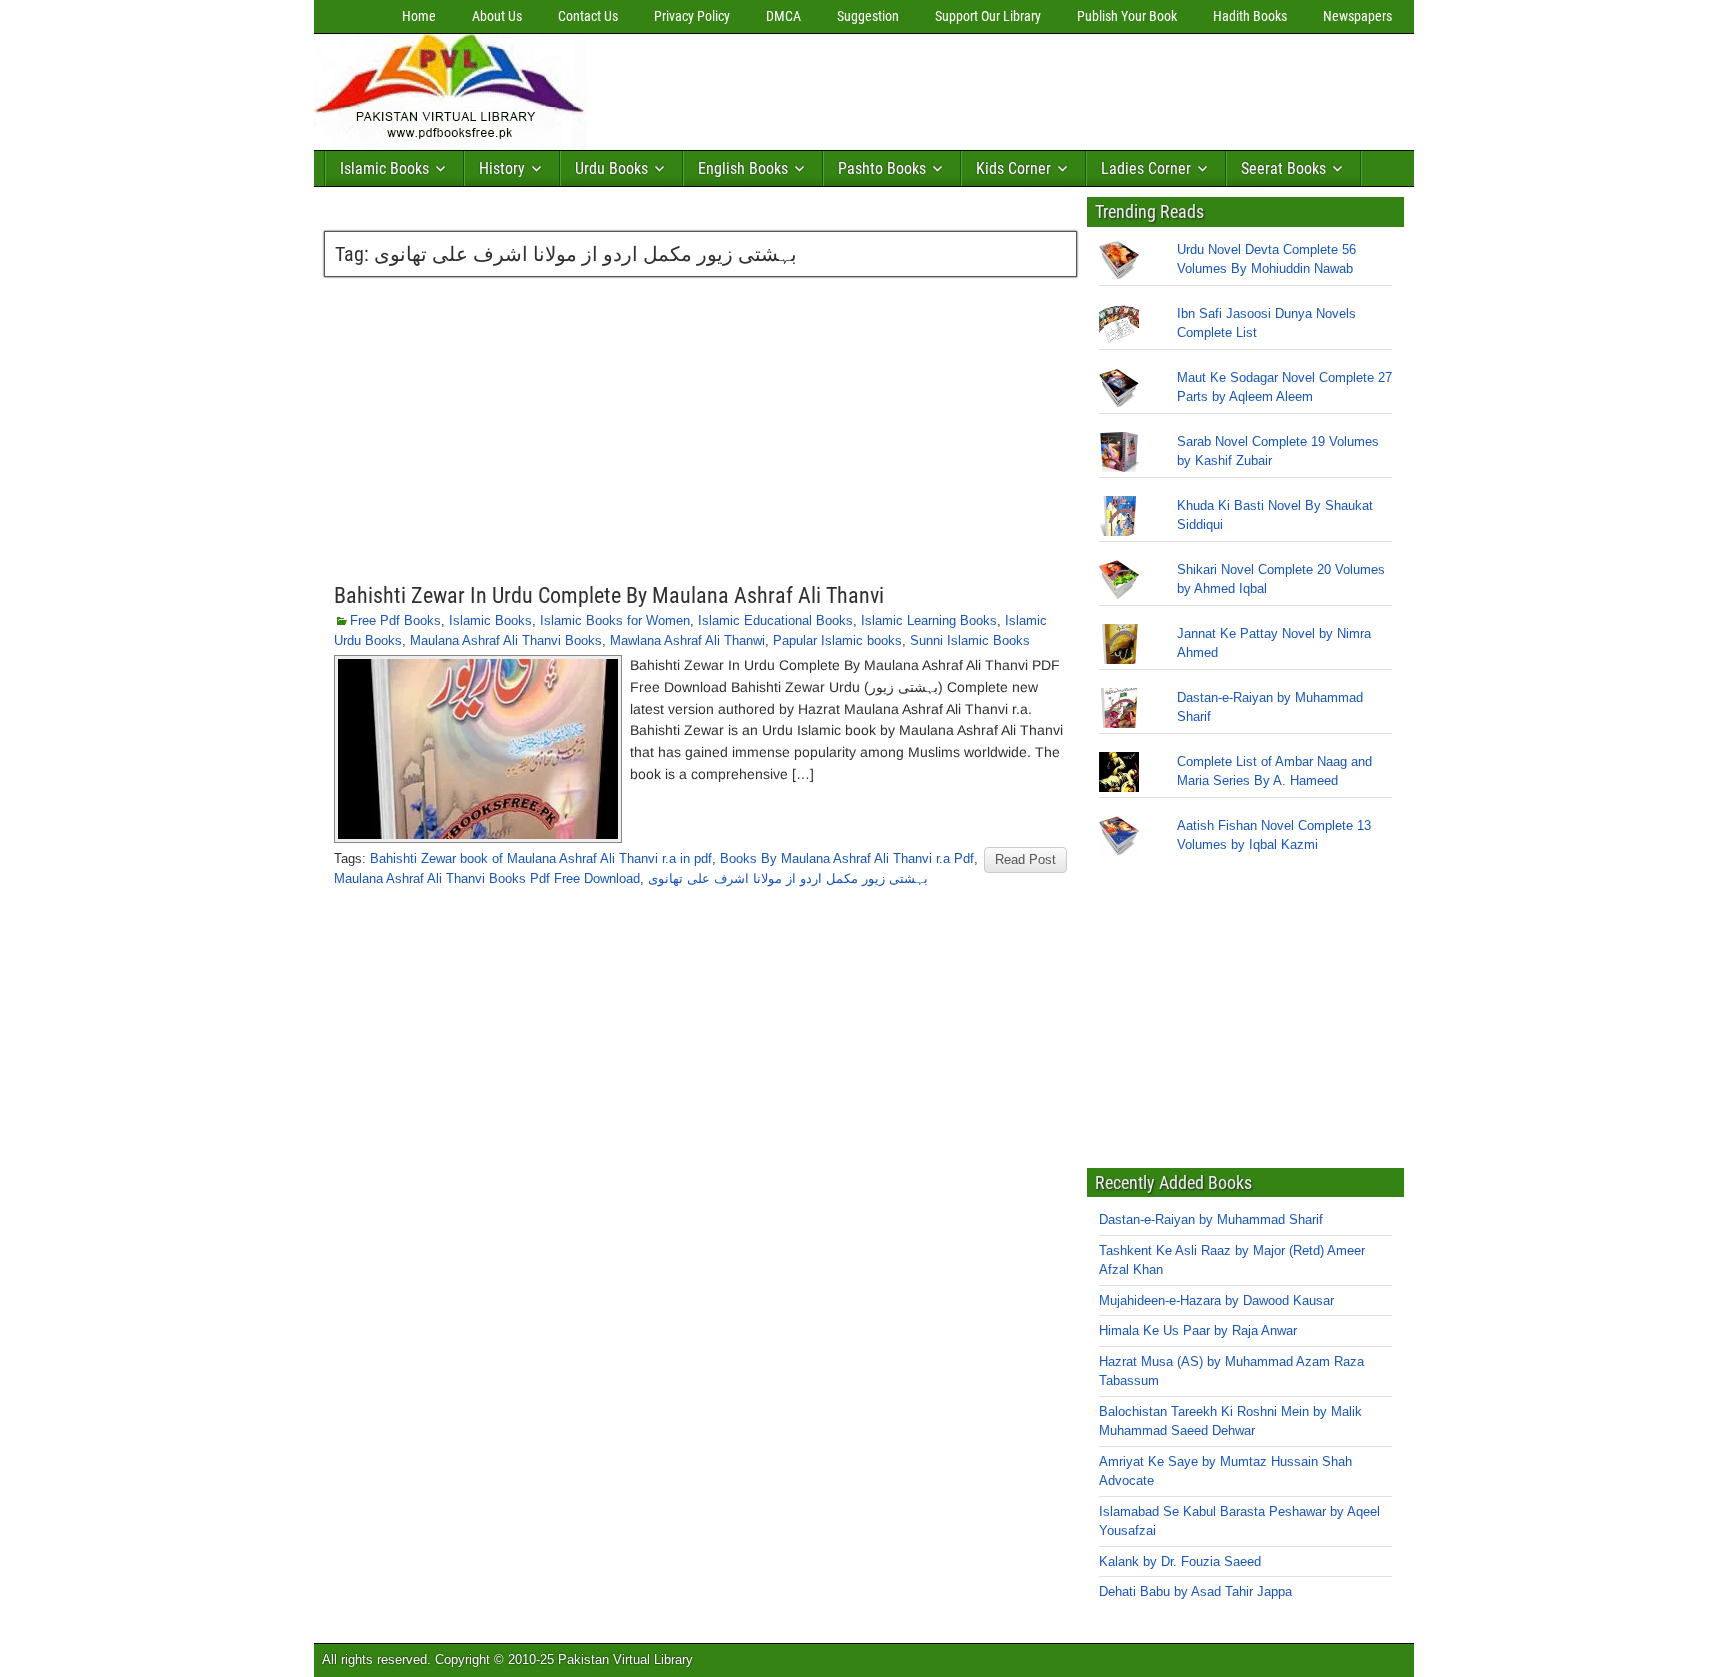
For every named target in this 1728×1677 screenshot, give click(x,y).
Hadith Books (1250, 16)
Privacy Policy (692, 16)
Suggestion (868, 16)
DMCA (783, 16)
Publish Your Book (1127, 16)
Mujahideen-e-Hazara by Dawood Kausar (1216, 1300)
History (502, 168)
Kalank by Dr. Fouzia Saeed (1180, 1561)
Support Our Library (988, 16)
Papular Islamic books (837, 640)
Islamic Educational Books (775, 620)
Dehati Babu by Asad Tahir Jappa (1195, 1591)
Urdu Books (611, 168)
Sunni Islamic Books (970, 640)
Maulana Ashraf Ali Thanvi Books (506, 640)
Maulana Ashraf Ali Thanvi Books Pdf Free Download (487, 878)
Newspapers (1357, 16)
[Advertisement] (959, 87)
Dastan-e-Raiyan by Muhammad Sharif (1211, 1219)
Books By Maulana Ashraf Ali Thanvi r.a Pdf (847, 858)
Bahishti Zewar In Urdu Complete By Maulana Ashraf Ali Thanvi (609, 595)
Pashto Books (882, 168)
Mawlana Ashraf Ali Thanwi (687, 640)
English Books (743, 168)
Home (419, 16)
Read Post (1025, 859)
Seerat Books (1283, 168)
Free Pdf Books (395, 620)
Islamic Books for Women (615, 620)
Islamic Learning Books (929, 620)
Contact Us (588, 16)
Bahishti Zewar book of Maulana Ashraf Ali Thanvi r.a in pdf (541, 858)
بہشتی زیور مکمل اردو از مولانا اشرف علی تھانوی (788, 878)
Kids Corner (1013, 168)
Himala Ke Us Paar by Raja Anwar (1198, 1330)
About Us (497, 16)
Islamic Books (384, 168)
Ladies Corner (1146, 168)
